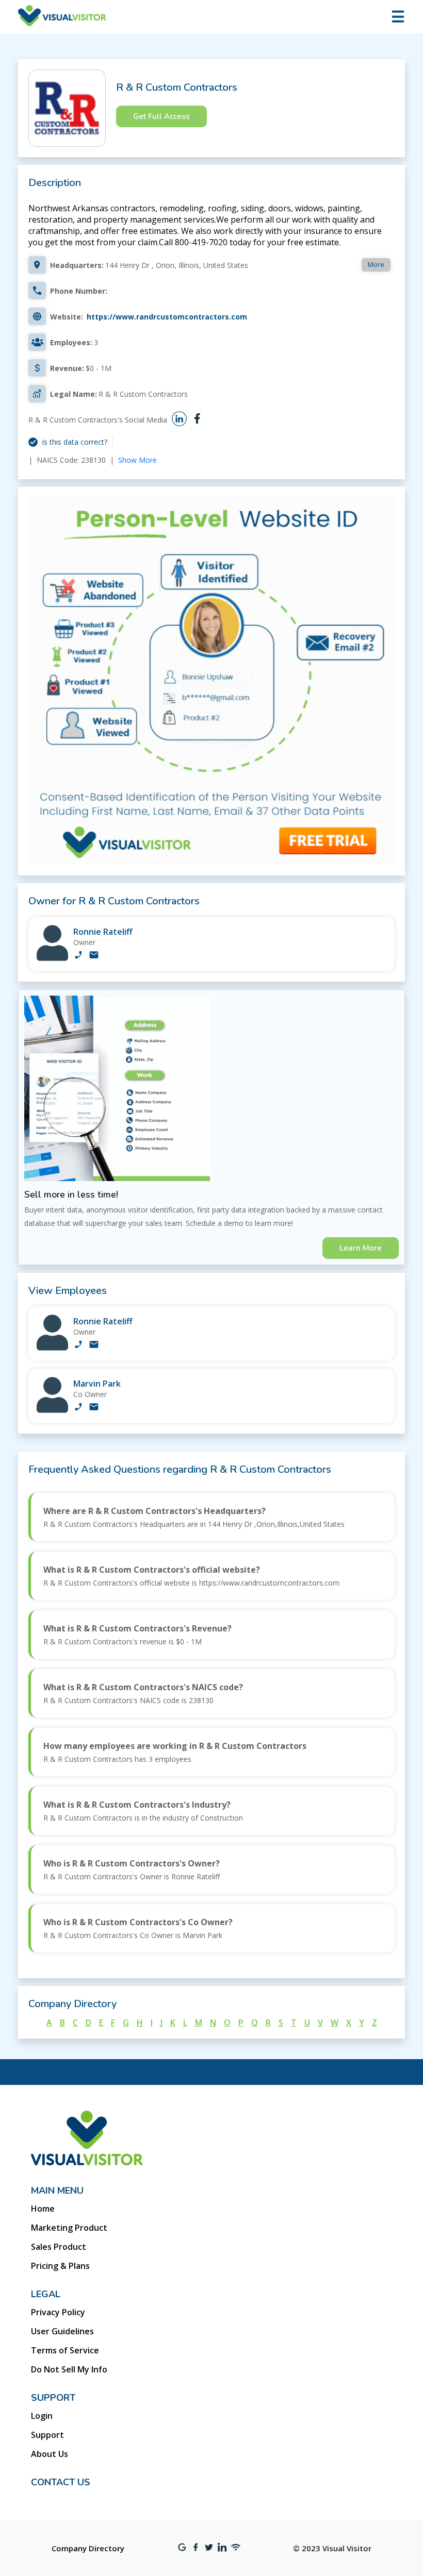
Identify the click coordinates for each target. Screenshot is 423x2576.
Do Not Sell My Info (69, 2369)
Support (47, 2435)
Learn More (361, 1248)
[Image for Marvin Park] (52, 1410)
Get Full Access (161, 116)
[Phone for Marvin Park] (78, 1408)
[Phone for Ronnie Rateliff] (78, 956)
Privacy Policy (58, 2312)
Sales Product (59, 2247)
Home (43, 2209)
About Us (50, 2454)
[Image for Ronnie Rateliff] (52, 958)
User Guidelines (62, 2331)
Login (42, 2416)
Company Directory (88, 2548)
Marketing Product (69, 2228)
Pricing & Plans (60, 2266)
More (376, 264)
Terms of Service (65, 2350)
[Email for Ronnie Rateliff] (94, 956)
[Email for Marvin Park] (94, 1408)
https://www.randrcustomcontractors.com (167, 317)
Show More (137, 460)
